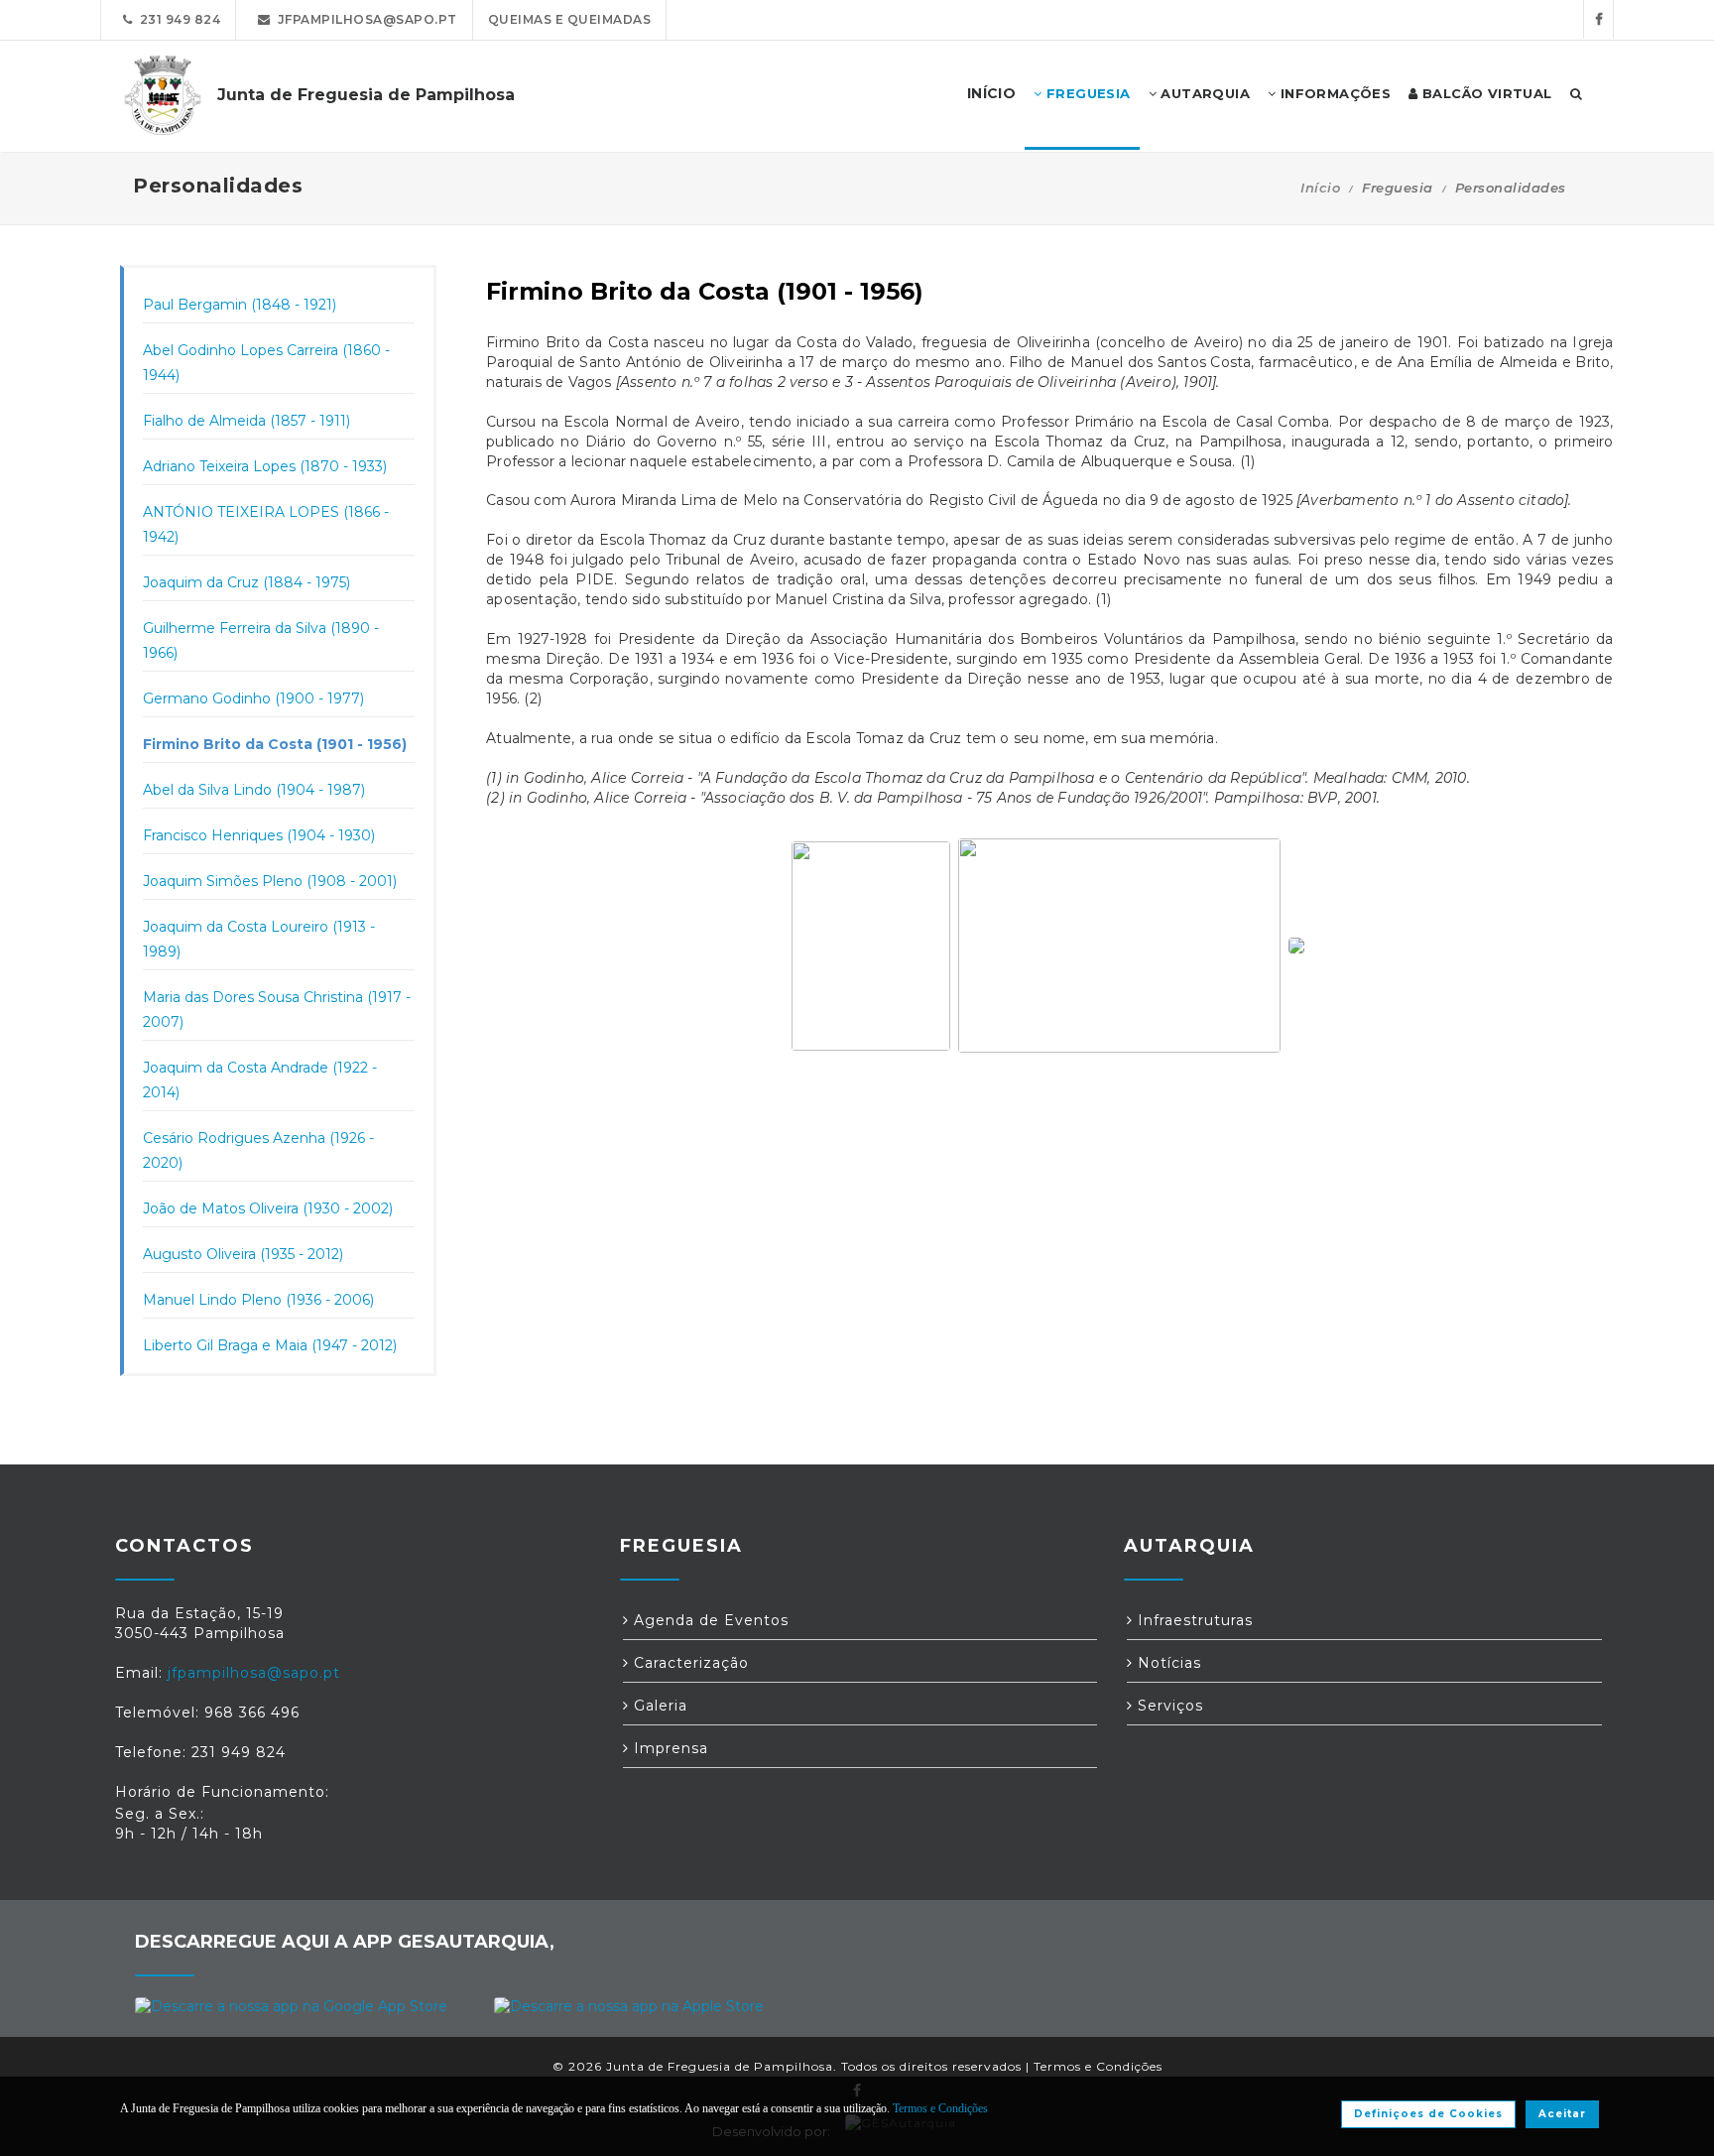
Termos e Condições (1098, 2066)
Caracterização (689, 1663)
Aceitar (1562, 2114)
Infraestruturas (1193, 1620)
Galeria (658, 1706)
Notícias (1167, 1663)
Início (1320, 188)
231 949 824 (177, 19)
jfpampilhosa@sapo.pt (364, 19)
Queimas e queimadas (570, 19)
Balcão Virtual (1485, 93)
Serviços (1168, 1706)
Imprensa (669, 1748)
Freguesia (1087, 93)
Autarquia (1203, 93)
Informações (1333, 93)
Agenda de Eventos (709, 1620)
